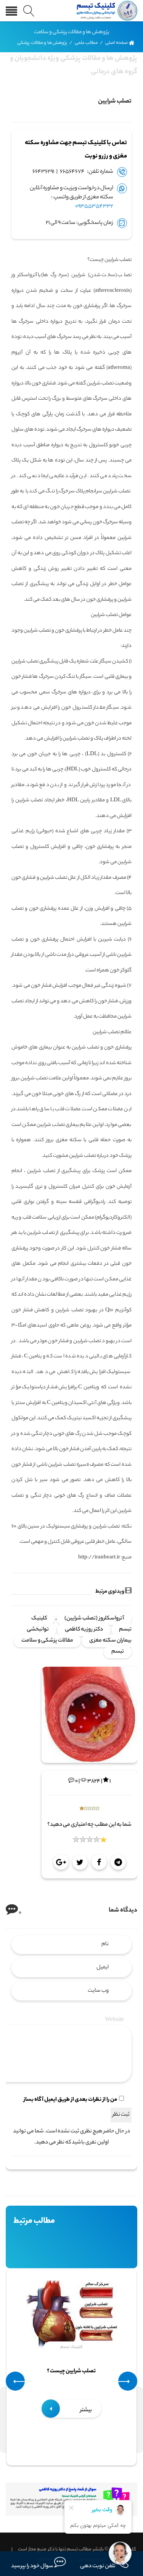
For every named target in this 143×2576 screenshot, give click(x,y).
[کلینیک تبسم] (105, 11)
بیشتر (85, 2410)
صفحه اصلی (117, 43)
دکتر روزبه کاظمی (84, 1630)
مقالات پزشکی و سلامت (47, 1641)
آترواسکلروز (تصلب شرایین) (94, 1619)
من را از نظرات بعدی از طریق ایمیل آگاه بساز (70, 2100)
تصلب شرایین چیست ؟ (72, 2372)
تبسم (118, 1652)
